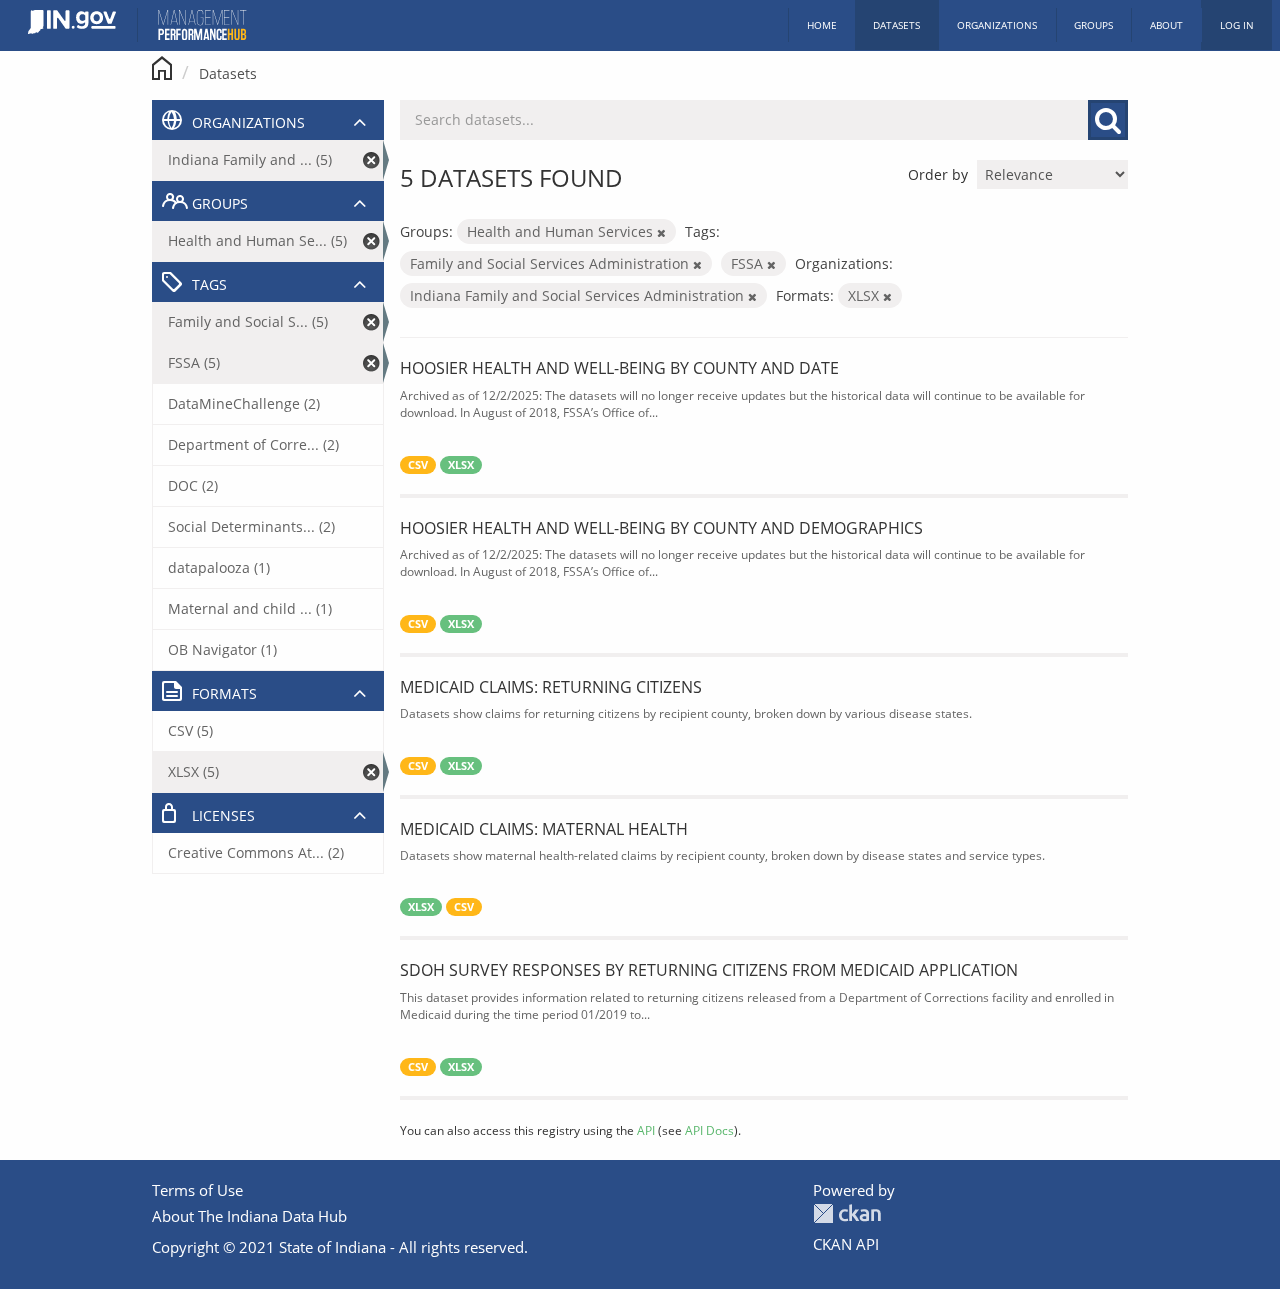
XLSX (461, 465)
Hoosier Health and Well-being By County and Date (619, 368)
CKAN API (846, 1244)
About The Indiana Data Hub (249, 1216)
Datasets (896, 25)
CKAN (847, 1213)
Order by (938, 174)
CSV (418, 465)
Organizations (997, 25)
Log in (1237, 25)
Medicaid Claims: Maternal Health (544, 829)
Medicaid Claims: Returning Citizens (551, 687)
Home (822, 25)
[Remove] (661, 232)
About (1166, 25)
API (646, 1130)
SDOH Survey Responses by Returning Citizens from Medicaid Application (709, 970)
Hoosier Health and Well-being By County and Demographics (661, 528)
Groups (1093, 25)
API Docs (709, 1130)
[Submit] (1108, 120)
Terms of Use (197, 1190)
